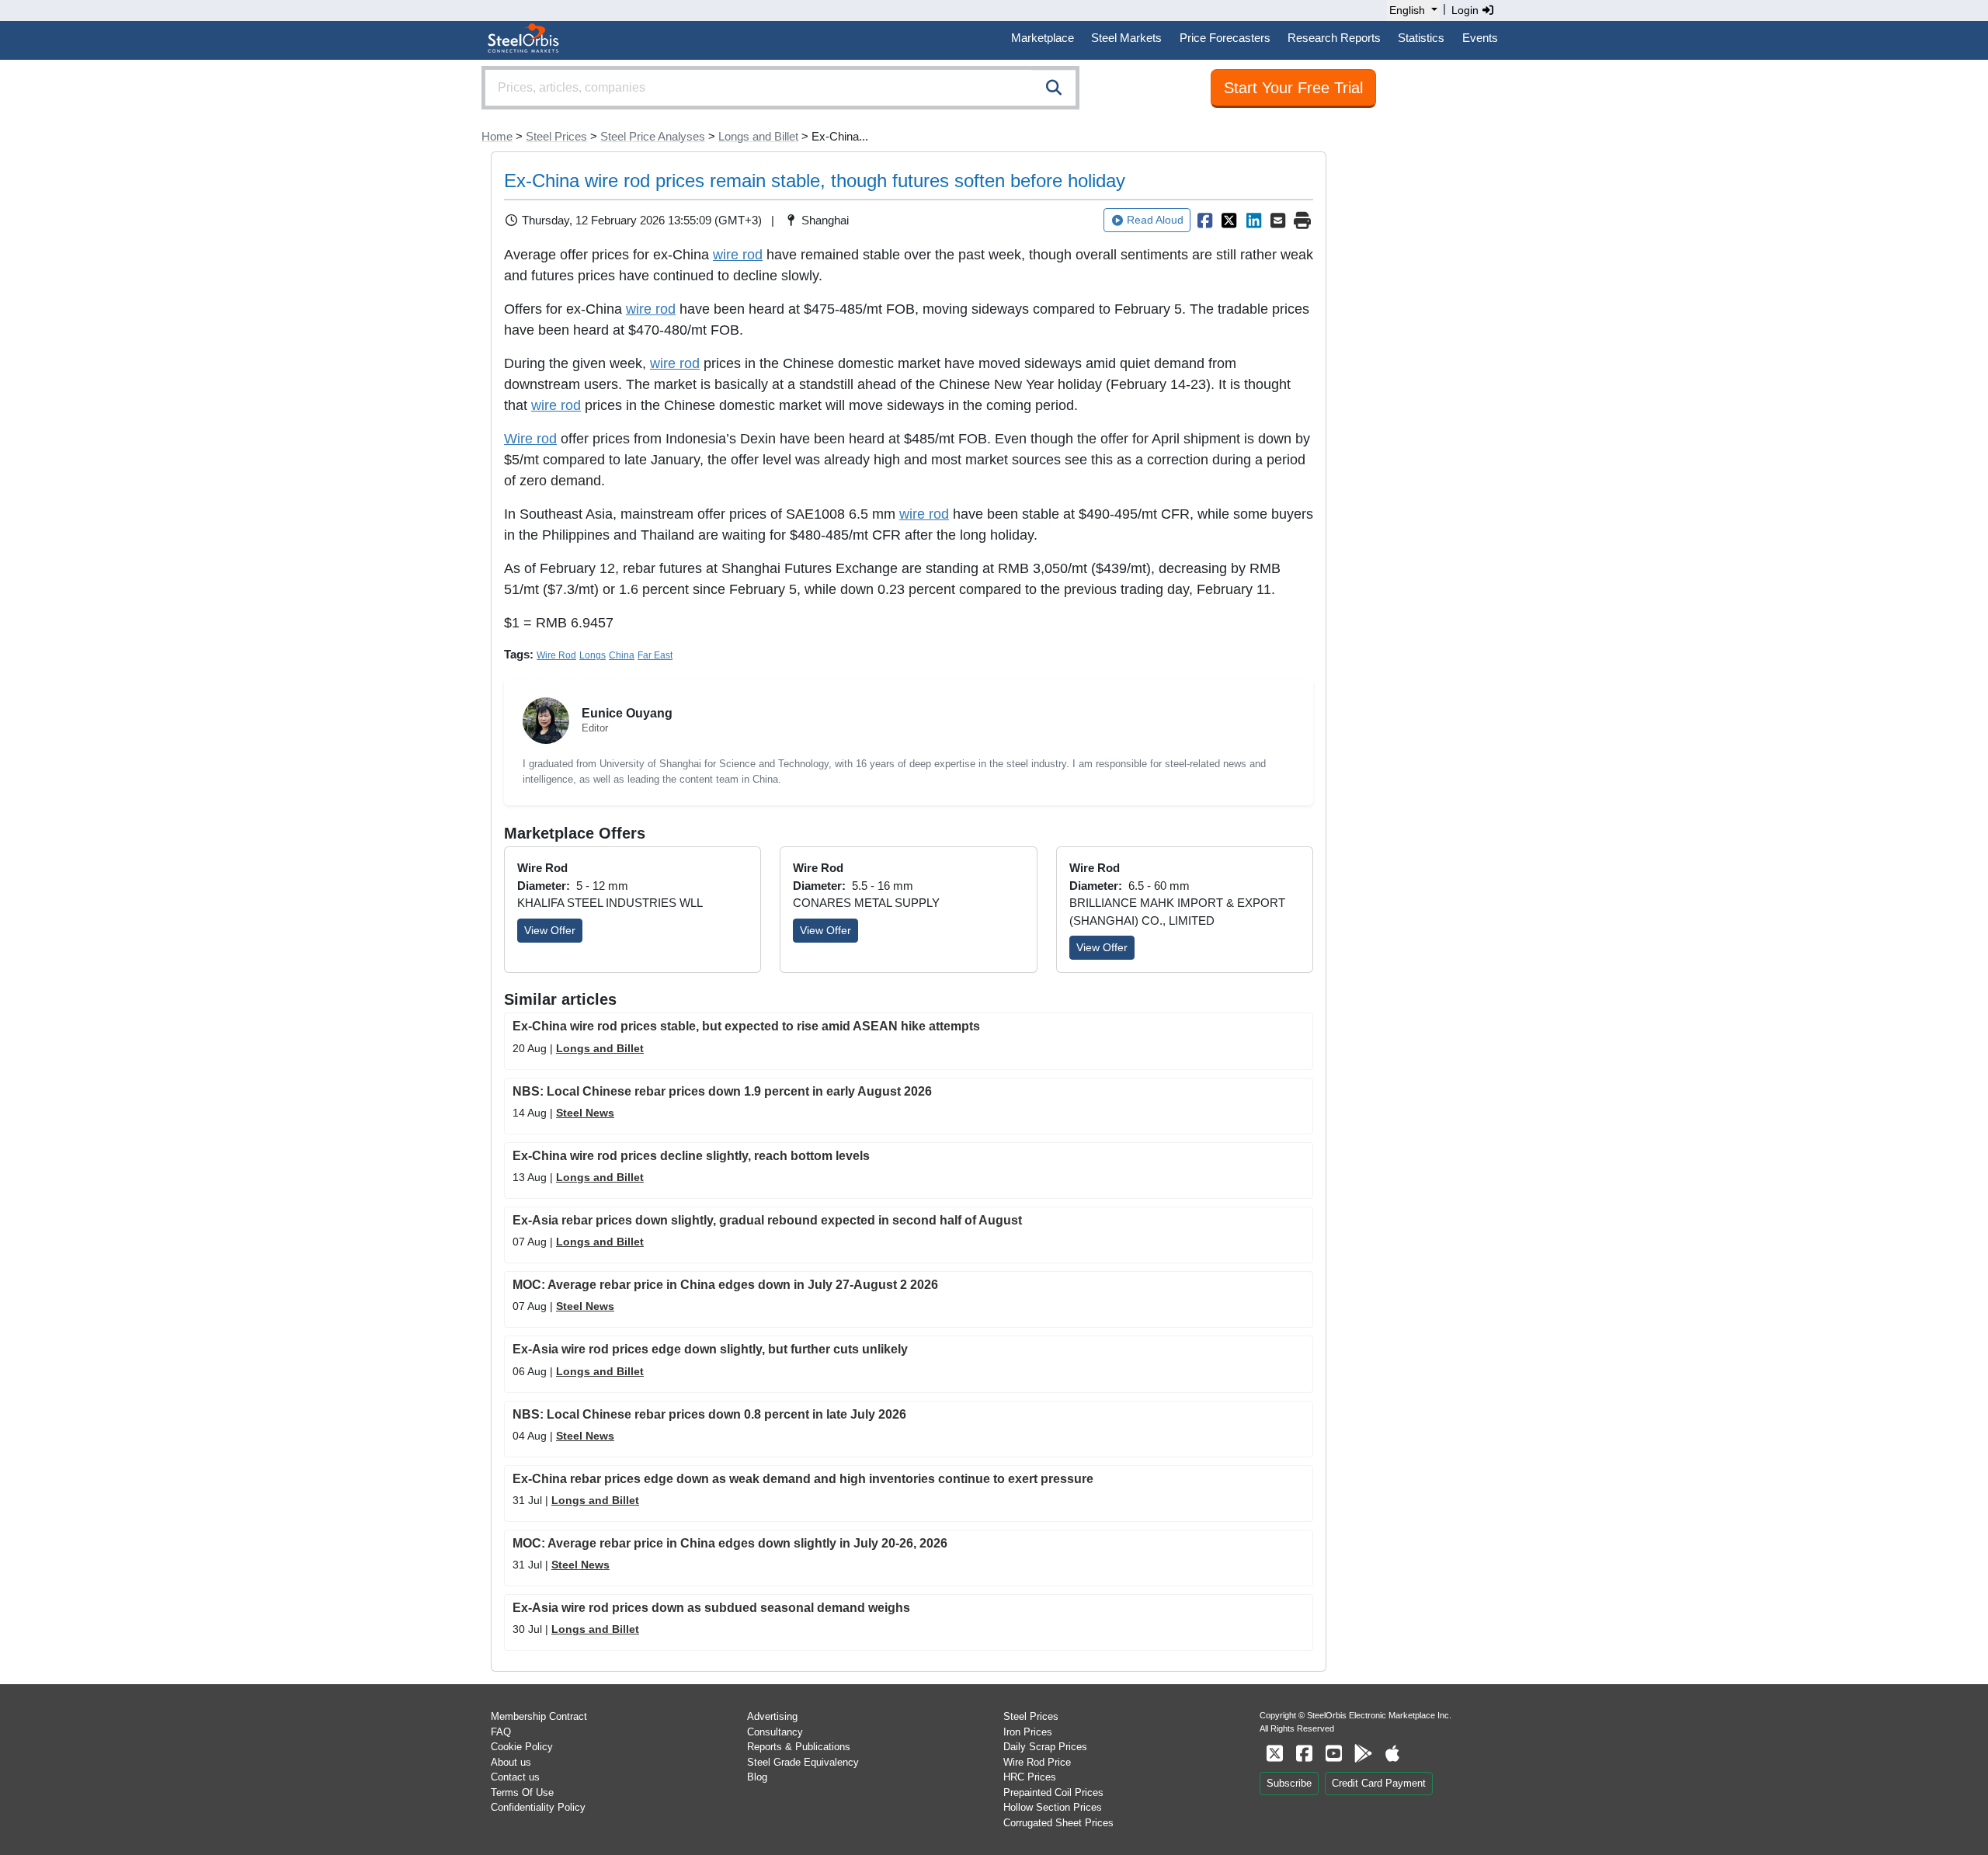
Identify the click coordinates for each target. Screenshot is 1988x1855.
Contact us (515, 1777)
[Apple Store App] (1392, 1754)
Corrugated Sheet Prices (1058, 1823)
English (1407, 10)
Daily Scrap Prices (1045, 1747)
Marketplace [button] (1043, 38)
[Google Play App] (1363, 1754)
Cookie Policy (522, 1747)
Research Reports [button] (1334, 38)
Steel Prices (556, 136)
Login (1467, 10)
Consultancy (775, 1732)
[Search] (1054, 88)
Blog (757, 1777)
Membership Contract (539, 1716)
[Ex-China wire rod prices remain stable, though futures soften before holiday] (1204, 221)
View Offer (550, 930)
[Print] (1302, 221)
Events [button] (1480, 38)
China (622, 655)
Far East (655, 655)
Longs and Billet (758, 136)
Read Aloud (1155, 220)
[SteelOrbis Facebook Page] (1304, 1754)
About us (511, 1762)
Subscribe (1289, 1783)
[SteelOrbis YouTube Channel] (1333, 1754)
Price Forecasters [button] (1225, 38)
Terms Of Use (522, 1792)
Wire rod (530, 439)
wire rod (738, 255)
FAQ (501, 1732)
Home (497, 136)
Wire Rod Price (1037, 1762)
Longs (593, 655)
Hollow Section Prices (1053, 1807)
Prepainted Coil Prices (1053, 1792)
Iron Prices (1028, 1732)
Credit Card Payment (1379, 1783)
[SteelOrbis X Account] (1274, 1754)
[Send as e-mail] (1278, 221)
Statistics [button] (1421, 38)
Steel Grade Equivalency (803, 1762)
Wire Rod (556, 655)
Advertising (772, 1716)
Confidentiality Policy (538, 1807)
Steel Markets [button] (1126, 38)
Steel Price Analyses (653, 136)
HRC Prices (1030, 1777)
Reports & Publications (799, 1747)
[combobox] (780, 88)
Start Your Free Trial (1293, 88)
